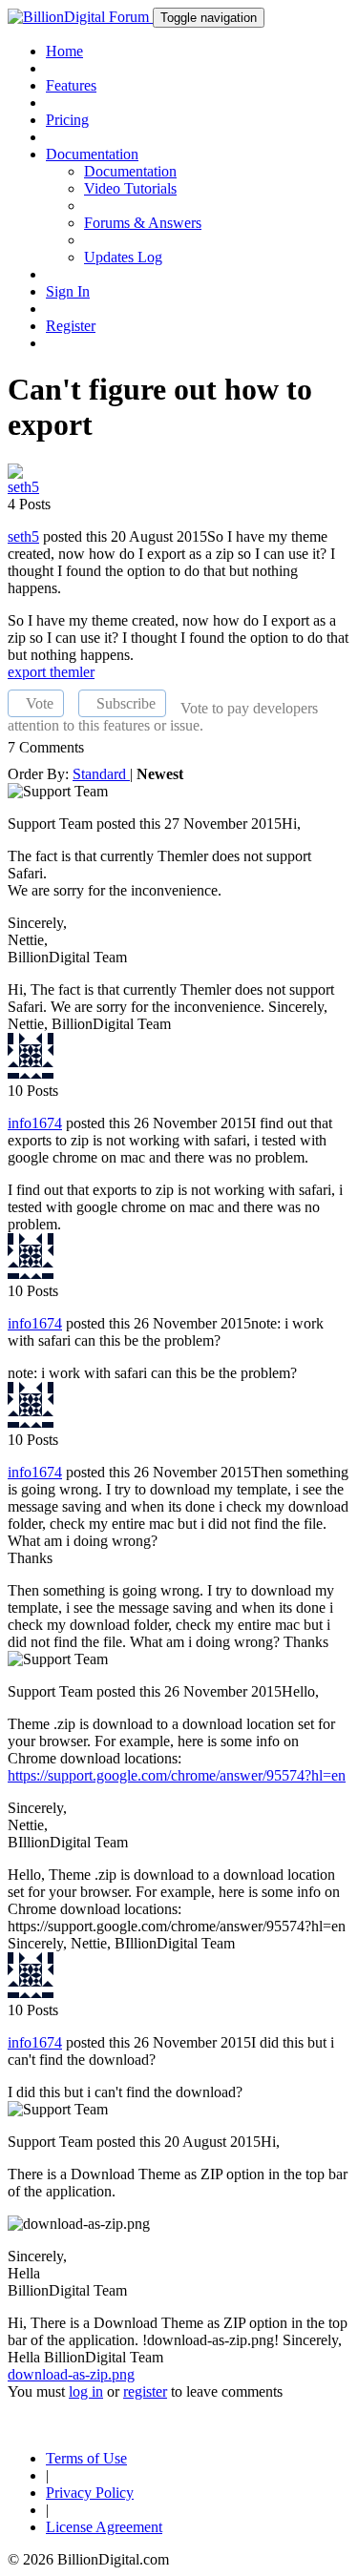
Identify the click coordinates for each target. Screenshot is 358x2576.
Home (64, 51)
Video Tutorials (130, 188)
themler (72, 672)
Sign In (68, 291)
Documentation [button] (92, 154)
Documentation (130, 171)
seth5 (23, 536)
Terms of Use (86, 2458)
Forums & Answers (143, 223)
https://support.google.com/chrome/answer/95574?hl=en (177, 1775)
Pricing (67, 120)
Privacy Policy (90, 2493)
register (145, 2391)
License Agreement (104, 2527)
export (29, 672)
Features (71, 85)
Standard (101, 774)
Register (71, 326)
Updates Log (123, 257)
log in (86, 2391)
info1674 (35, 1123)
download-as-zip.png (71, 2374)
